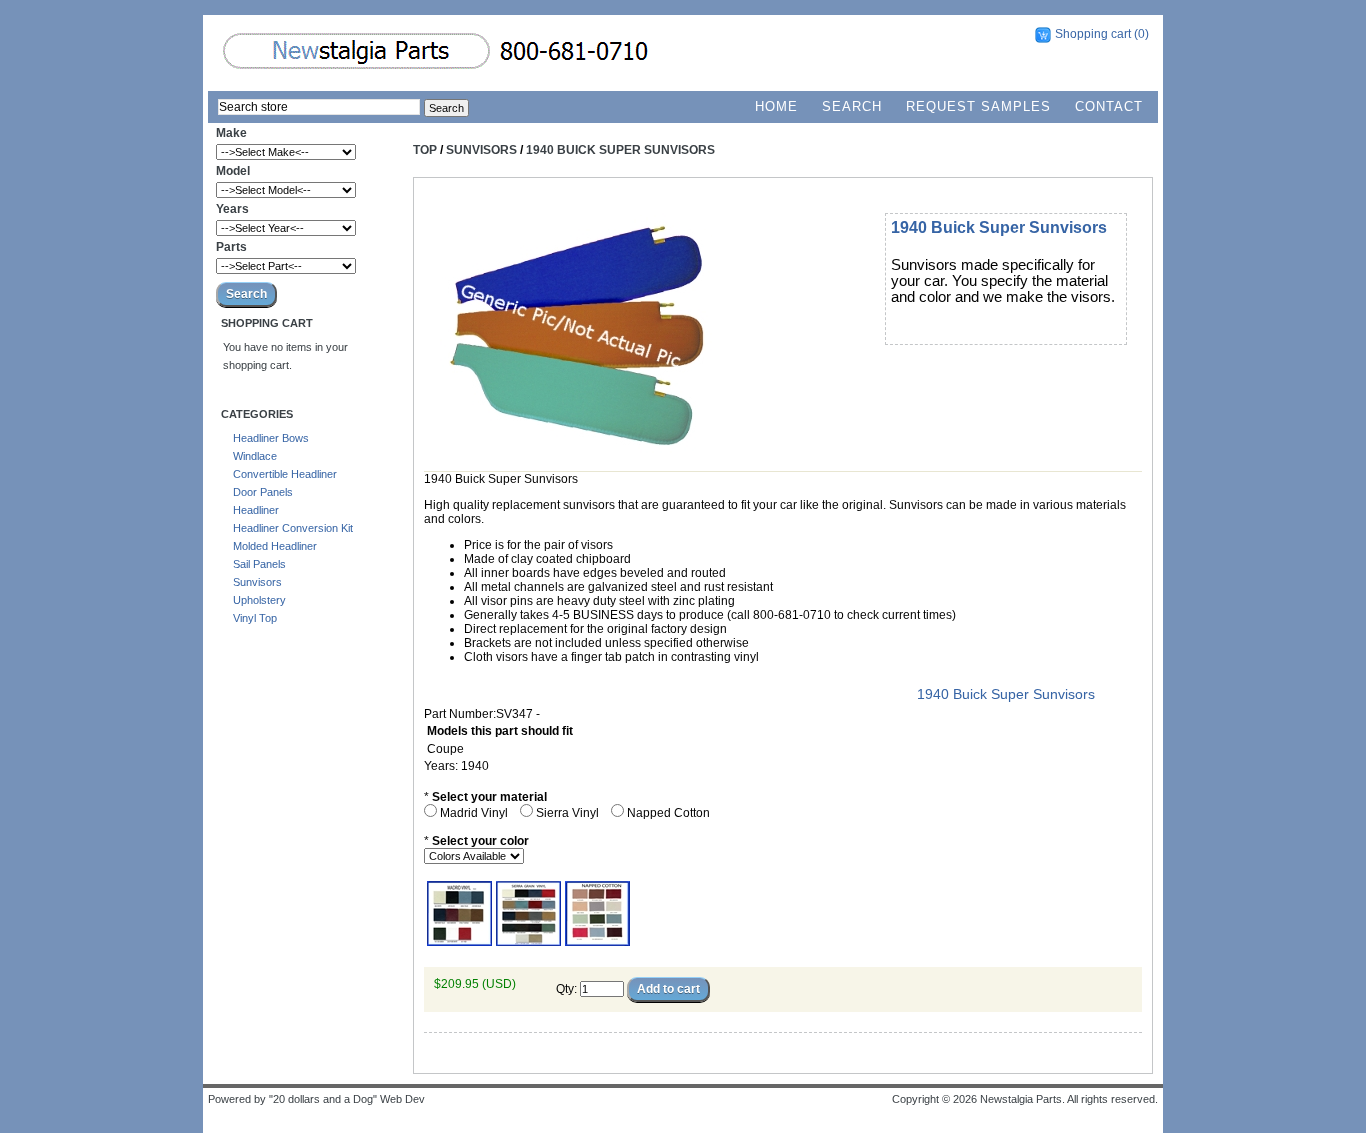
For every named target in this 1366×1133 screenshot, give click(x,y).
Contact (1109, 106)
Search (852, 106)
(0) (1141, 34)
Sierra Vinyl (569, 813)
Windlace (255, 456)
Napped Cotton (670, 813)
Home (776, 106)
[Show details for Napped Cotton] (597, 942)
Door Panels (263, 492)
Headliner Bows (271, 438)
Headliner (256, 510)
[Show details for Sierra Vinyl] (528, 942)
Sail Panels (259, 564)
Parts (231, 247)
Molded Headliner (275, 546)
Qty (565, 989)
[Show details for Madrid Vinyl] (459, 942)
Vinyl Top (255, 618)
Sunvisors (257, 582)
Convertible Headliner (285, 474)
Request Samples (978, 106)
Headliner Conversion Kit (293, 528)
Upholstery (259, 600)
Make (231, 133)
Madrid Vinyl (475, 813)
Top (425, 150)
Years (232, 209)
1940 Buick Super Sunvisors (620, 150)
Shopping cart (1093, 34)
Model (233, 171)
